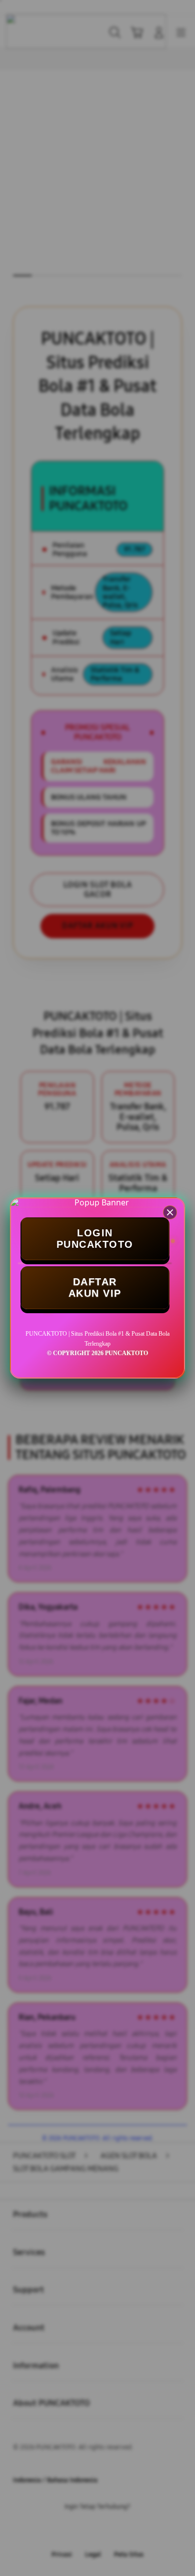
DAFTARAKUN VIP (95, 1288)
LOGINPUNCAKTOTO (95, 1239)
